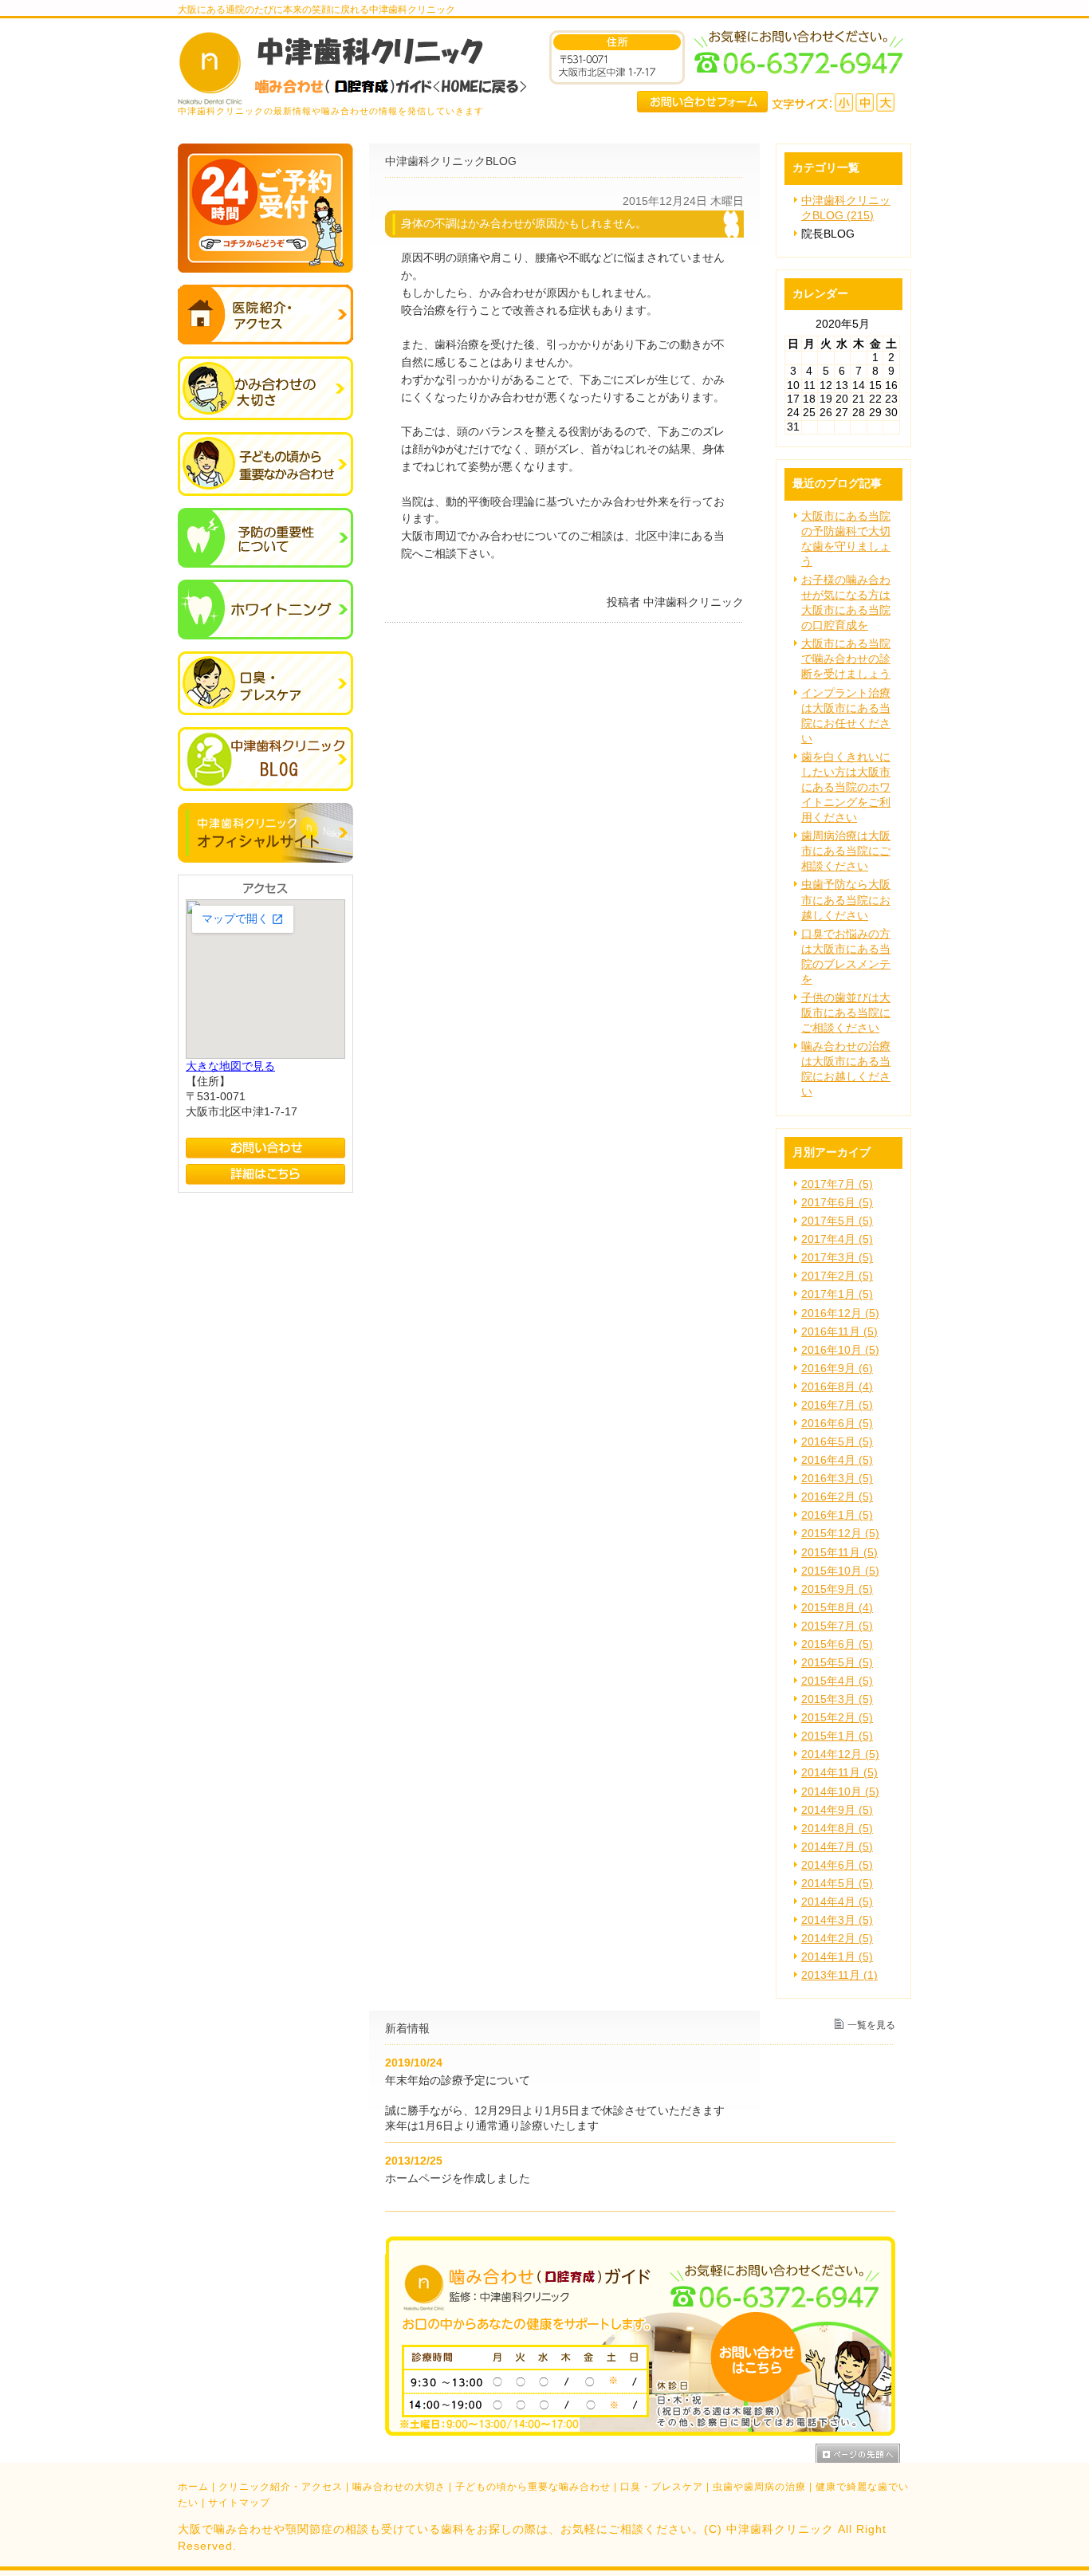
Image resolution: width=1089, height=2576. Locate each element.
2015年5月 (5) (837, 1663)
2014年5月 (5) (837, 1884)
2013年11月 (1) (839, 1975)
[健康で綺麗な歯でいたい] (265, 636)
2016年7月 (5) (837, 1405)
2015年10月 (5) (840, 1571)
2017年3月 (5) (837, 1258)
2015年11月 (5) (839, 1553)
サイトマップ (239, 2503)
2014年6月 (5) (837, 1865)
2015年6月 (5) (837, 1644)
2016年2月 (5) (837, 1497)
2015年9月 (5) (837, 1589)
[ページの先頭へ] (863, 2453)
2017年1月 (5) (837, 1294)
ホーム (193, 2487)
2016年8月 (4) (837, 1387)
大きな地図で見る (230, 1066)
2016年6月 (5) (837, 1424)
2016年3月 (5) (837, 1479)
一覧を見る (871, 2025)
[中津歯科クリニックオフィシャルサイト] (265, 859)
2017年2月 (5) (837, 1276)
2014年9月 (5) (837, 1810)
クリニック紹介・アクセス (281, 2487)
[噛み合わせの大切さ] (265, 417)
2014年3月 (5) (837, 1920)
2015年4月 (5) (837, 1681)
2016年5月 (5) (837, 1442)
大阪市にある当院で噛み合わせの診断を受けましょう (846, 659)
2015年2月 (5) (837, 1718)
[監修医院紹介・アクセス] (265, 341)
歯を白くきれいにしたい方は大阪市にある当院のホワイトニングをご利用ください (846, 787)
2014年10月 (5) (840, 1792)
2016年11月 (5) (839, 1332)
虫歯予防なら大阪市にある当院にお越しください (846, 900)
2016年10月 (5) (840, 1350)
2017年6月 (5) (837, 1203)
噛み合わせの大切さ (399, 2487)
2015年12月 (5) (840, 1534)
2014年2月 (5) (837, 1939)
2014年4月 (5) (837, 1902)
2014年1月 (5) (837, 1957)
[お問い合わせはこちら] (640, 2432)
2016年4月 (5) (837, 1460)
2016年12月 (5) (840, 1314)
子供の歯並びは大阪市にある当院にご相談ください (846, 1013)
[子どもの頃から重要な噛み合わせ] (265, 492)
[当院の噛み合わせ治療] (265, 712)
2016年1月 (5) (837, 1515)
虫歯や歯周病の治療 (759, 2487)
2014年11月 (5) (839, 1773)
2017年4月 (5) (837, 1239)
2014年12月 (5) (840, 1754)
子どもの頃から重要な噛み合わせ (533, 2487)
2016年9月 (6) (837, 1369)
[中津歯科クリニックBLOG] (265, 787)
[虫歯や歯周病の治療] (265, 564)
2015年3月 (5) (837, 1699)
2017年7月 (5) (837, 1184)
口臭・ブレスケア (662, 2487)
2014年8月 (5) (837, 1829)
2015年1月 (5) (837, 1736)
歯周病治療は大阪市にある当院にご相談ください (846, 851)
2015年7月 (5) (837, 1626)
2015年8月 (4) (837, 1608)
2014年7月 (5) (837, 1847)
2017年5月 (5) (837, 1221)
